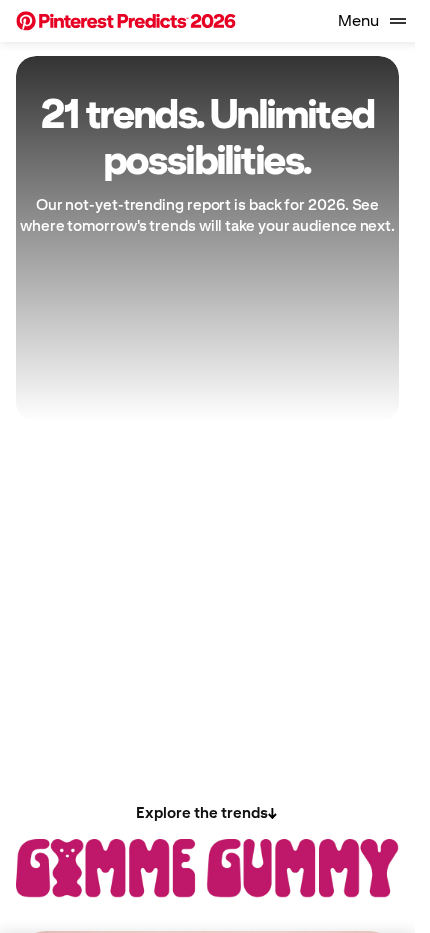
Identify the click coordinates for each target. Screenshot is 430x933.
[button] (126, 21)
